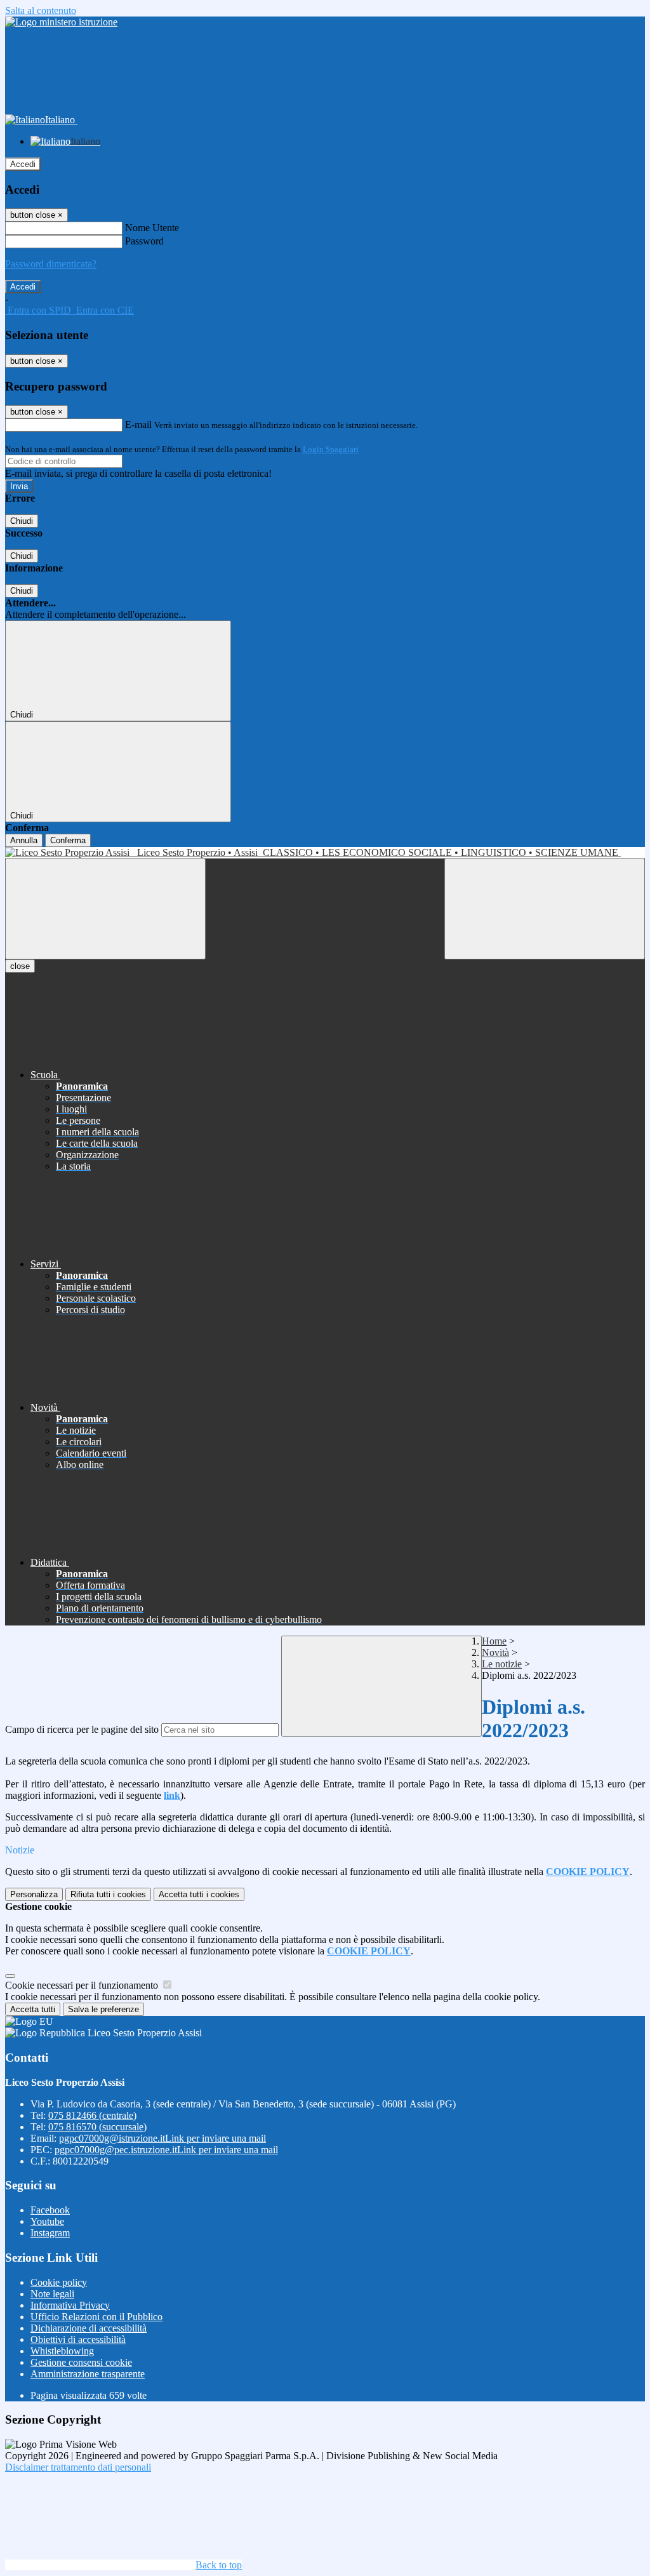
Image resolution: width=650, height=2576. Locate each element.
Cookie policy (59, 2282)
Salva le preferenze (103, 2009)
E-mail (138, 424)
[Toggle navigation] (105, 909)
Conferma (68, 840)
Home (494, 1641)
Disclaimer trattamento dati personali (78, 2467)
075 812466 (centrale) (92, 2115)
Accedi (23, 164)
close (20, 966)
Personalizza (34, 1894)
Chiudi (22, 521)
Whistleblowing (62, 2351)
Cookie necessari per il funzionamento (83, 1985)
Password (144, 241)
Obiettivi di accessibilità (78, 2339)
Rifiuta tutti (108, 1894)
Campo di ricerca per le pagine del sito (82, 1729)
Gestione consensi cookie (81, 2362)
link (172, 1795)
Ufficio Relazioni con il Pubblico (96, 2317)
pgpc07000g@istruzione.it (162, 2138)
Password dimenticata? (51, 264)
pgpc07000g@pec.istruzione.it (166, 2150)
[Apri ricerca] (545, 909)
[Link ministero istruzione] (61, 22)
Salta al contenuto (41, 10)
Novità (495, 1652)
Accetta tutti (199, 1894)
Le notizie (502, 1664)
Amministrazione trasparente (88, 2374)
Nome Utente (152, 228)
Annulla (24, 840)
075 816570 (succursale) (97, 2127)
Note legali (52, 2294)
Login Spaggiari (331, 449)
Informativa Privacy (70, 2305)
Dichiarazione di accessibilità (89, 2328)
